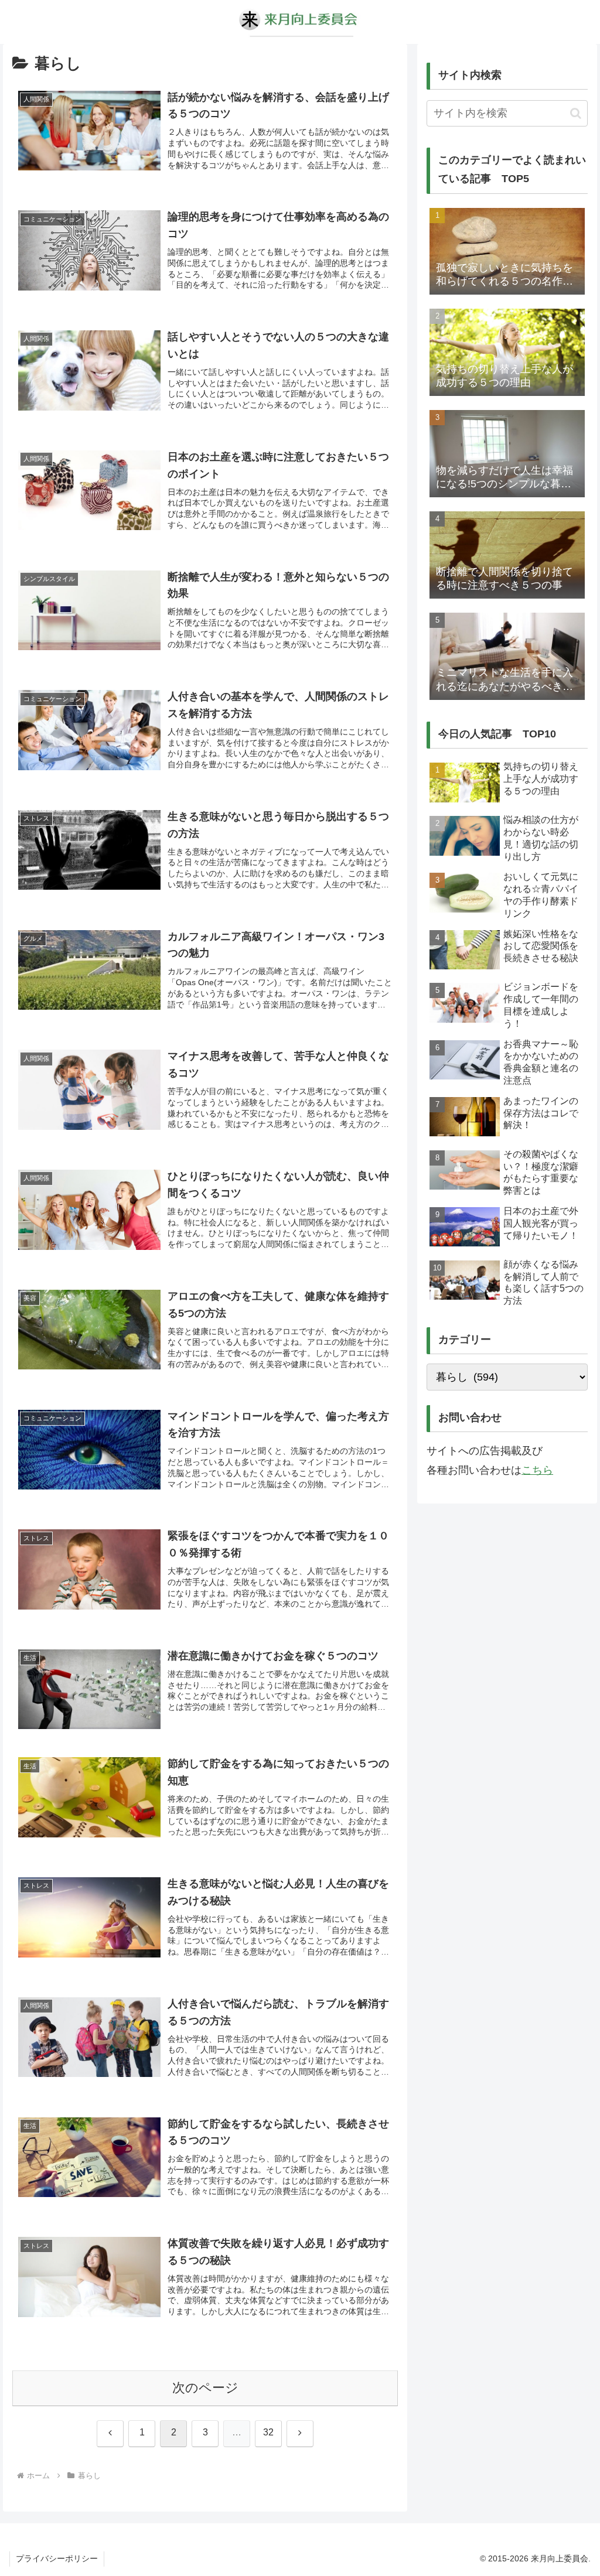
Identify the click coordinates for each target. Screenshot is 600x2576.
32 (268, 2432)
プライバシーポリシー (57, 2558)
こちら (537, 1470)
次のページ (205, 2388)
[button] (576, 113)
